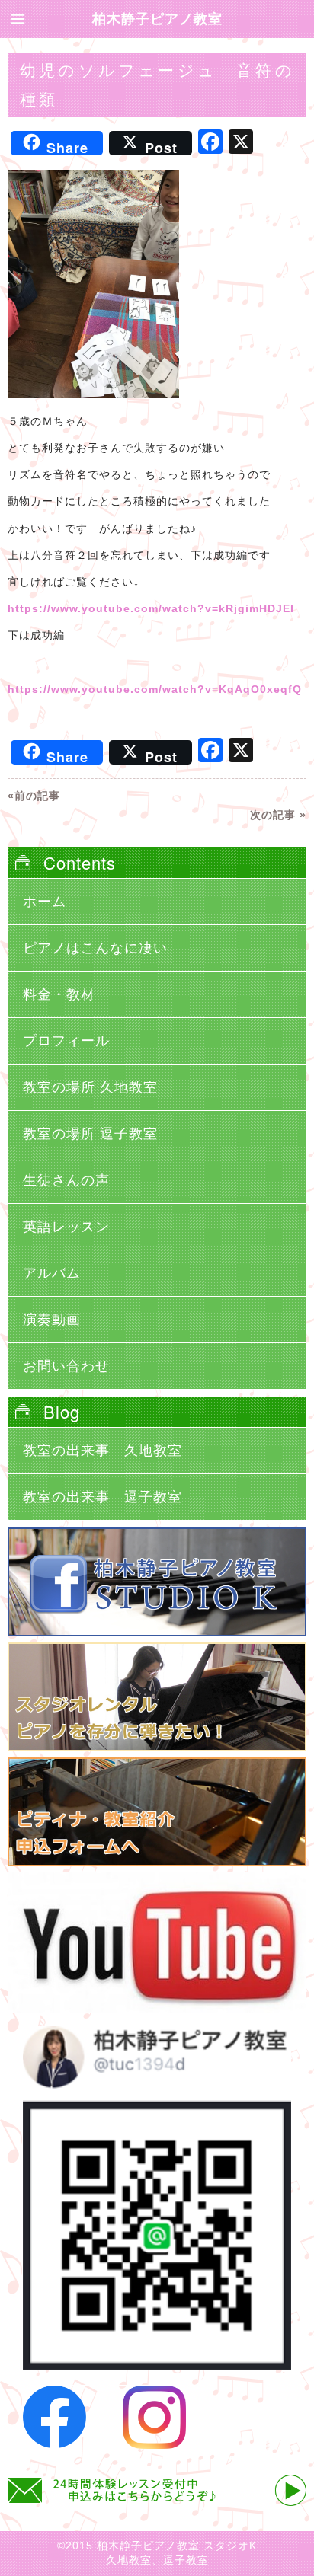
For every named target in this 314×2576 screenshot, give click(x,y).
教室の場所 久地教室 (90, 1087)
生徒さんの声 (66, 1180)
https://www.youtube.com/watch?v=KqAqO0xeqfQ (155, 689)
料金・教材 (59, 994)
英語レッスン (66, 1227)
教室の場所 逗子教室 (90, 1134)
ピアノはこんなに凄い (95, 948)
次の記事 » (278, 815)
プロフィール (66, 1041)
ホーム (45, 902)
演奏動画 (52, 1320)
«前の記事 (34, 796)
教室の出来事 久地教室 (103, 1451)
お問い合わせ (66, 1366)
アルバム (52, 1273)
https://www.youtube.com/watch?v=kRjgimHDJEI (151, 608)
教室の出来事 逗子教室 (103, 1497)
